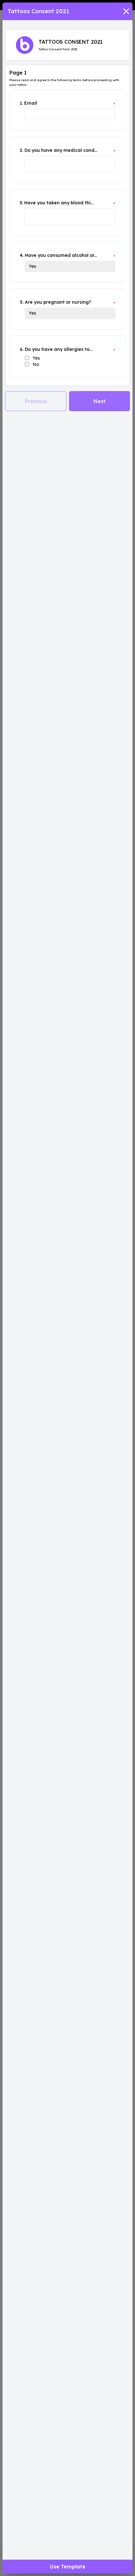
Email (31, 103)
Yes (36, 358)
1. (21, 103)
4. (22, 255)
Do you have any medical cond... (61, 150)
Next (100, 401)
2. (22, 150)
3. (21, 203)
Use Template (68, 2567)
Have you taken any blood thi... (59, 203)
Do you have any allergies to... (59, 349)
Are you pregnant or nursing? (58, 302)
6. (22, 349)
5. (22, 302)
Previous (36, 401)
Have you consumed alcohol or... (61, 255)
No (36, 364)
